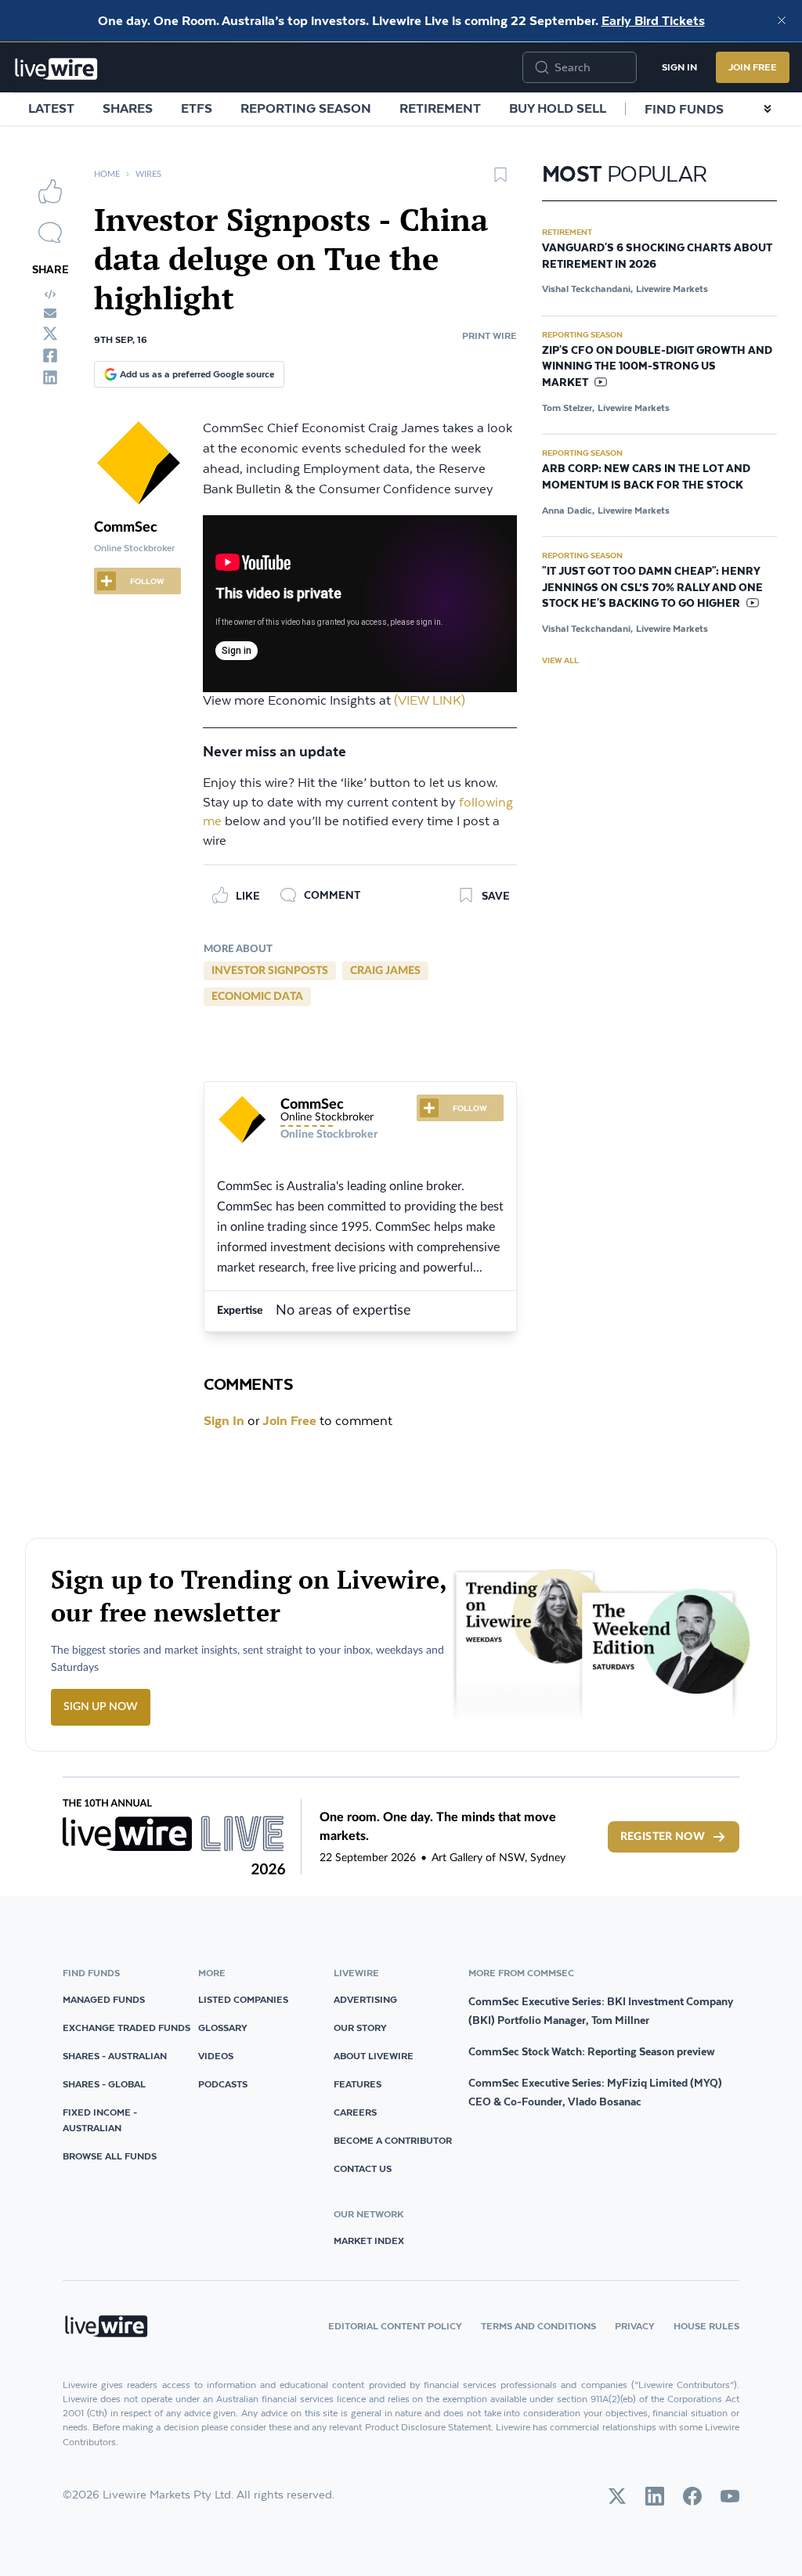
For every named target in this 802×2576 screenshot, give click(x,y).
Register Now (663, 1837)
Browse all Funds (110, 2156)
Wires (148, 174)
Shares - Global (104, 2084)
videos (216, 2056)
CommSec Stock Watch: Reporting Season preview (592, 2051)
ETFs (197, 108)
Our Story (360, 2028)
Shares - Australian (115, 2056)
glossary (223, 2028)
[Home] (56, 69)
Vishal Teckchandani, (587, 289)
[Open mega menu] (768, 109)
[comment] (50, 233)
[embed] (50, 294)
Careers (355, 2112)
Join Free (753, 67)
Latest (51, 108)
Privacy (635, 2326)
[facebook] (50, 355)
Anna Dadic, (568, 510)
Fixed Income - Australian (100, 2120)
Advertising (365, 1999)
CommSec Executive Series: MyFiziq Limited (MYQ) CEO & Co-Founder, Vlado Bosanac (595, 2092)
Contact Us (363, 2168)
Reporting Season (306, 108)
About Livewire (374, 2056)
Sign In (679, 67)
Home (107, 174)
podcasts (223, 2084)
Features (358, 2084)
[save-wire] (500, 180)
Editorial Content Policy (395, 2326)
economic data (257, 997)
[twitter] (50, 334)
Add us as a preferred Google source (197, 374)
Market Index (369, 2240)
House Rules (706, 2326)
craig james (385, 971)
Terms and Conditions (538, 2326)
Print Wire (490, 336)
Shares (128, 108)
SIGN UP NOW (101, 1707)
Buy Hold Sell (558, 108)
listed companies (243, 1999)
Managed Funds (104, 1999)
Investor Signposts (270, 971)
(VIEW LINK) (430, 701)
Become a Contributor (393, 2140)
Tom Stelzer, (568, 408)
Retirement (440, 108)
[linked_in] (50, 377)
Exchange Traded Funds (126, 2028)
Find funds (684, 109)
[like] (50, 191)
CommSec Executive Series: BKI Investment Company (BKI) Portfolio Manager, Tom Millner (601, 2011)
